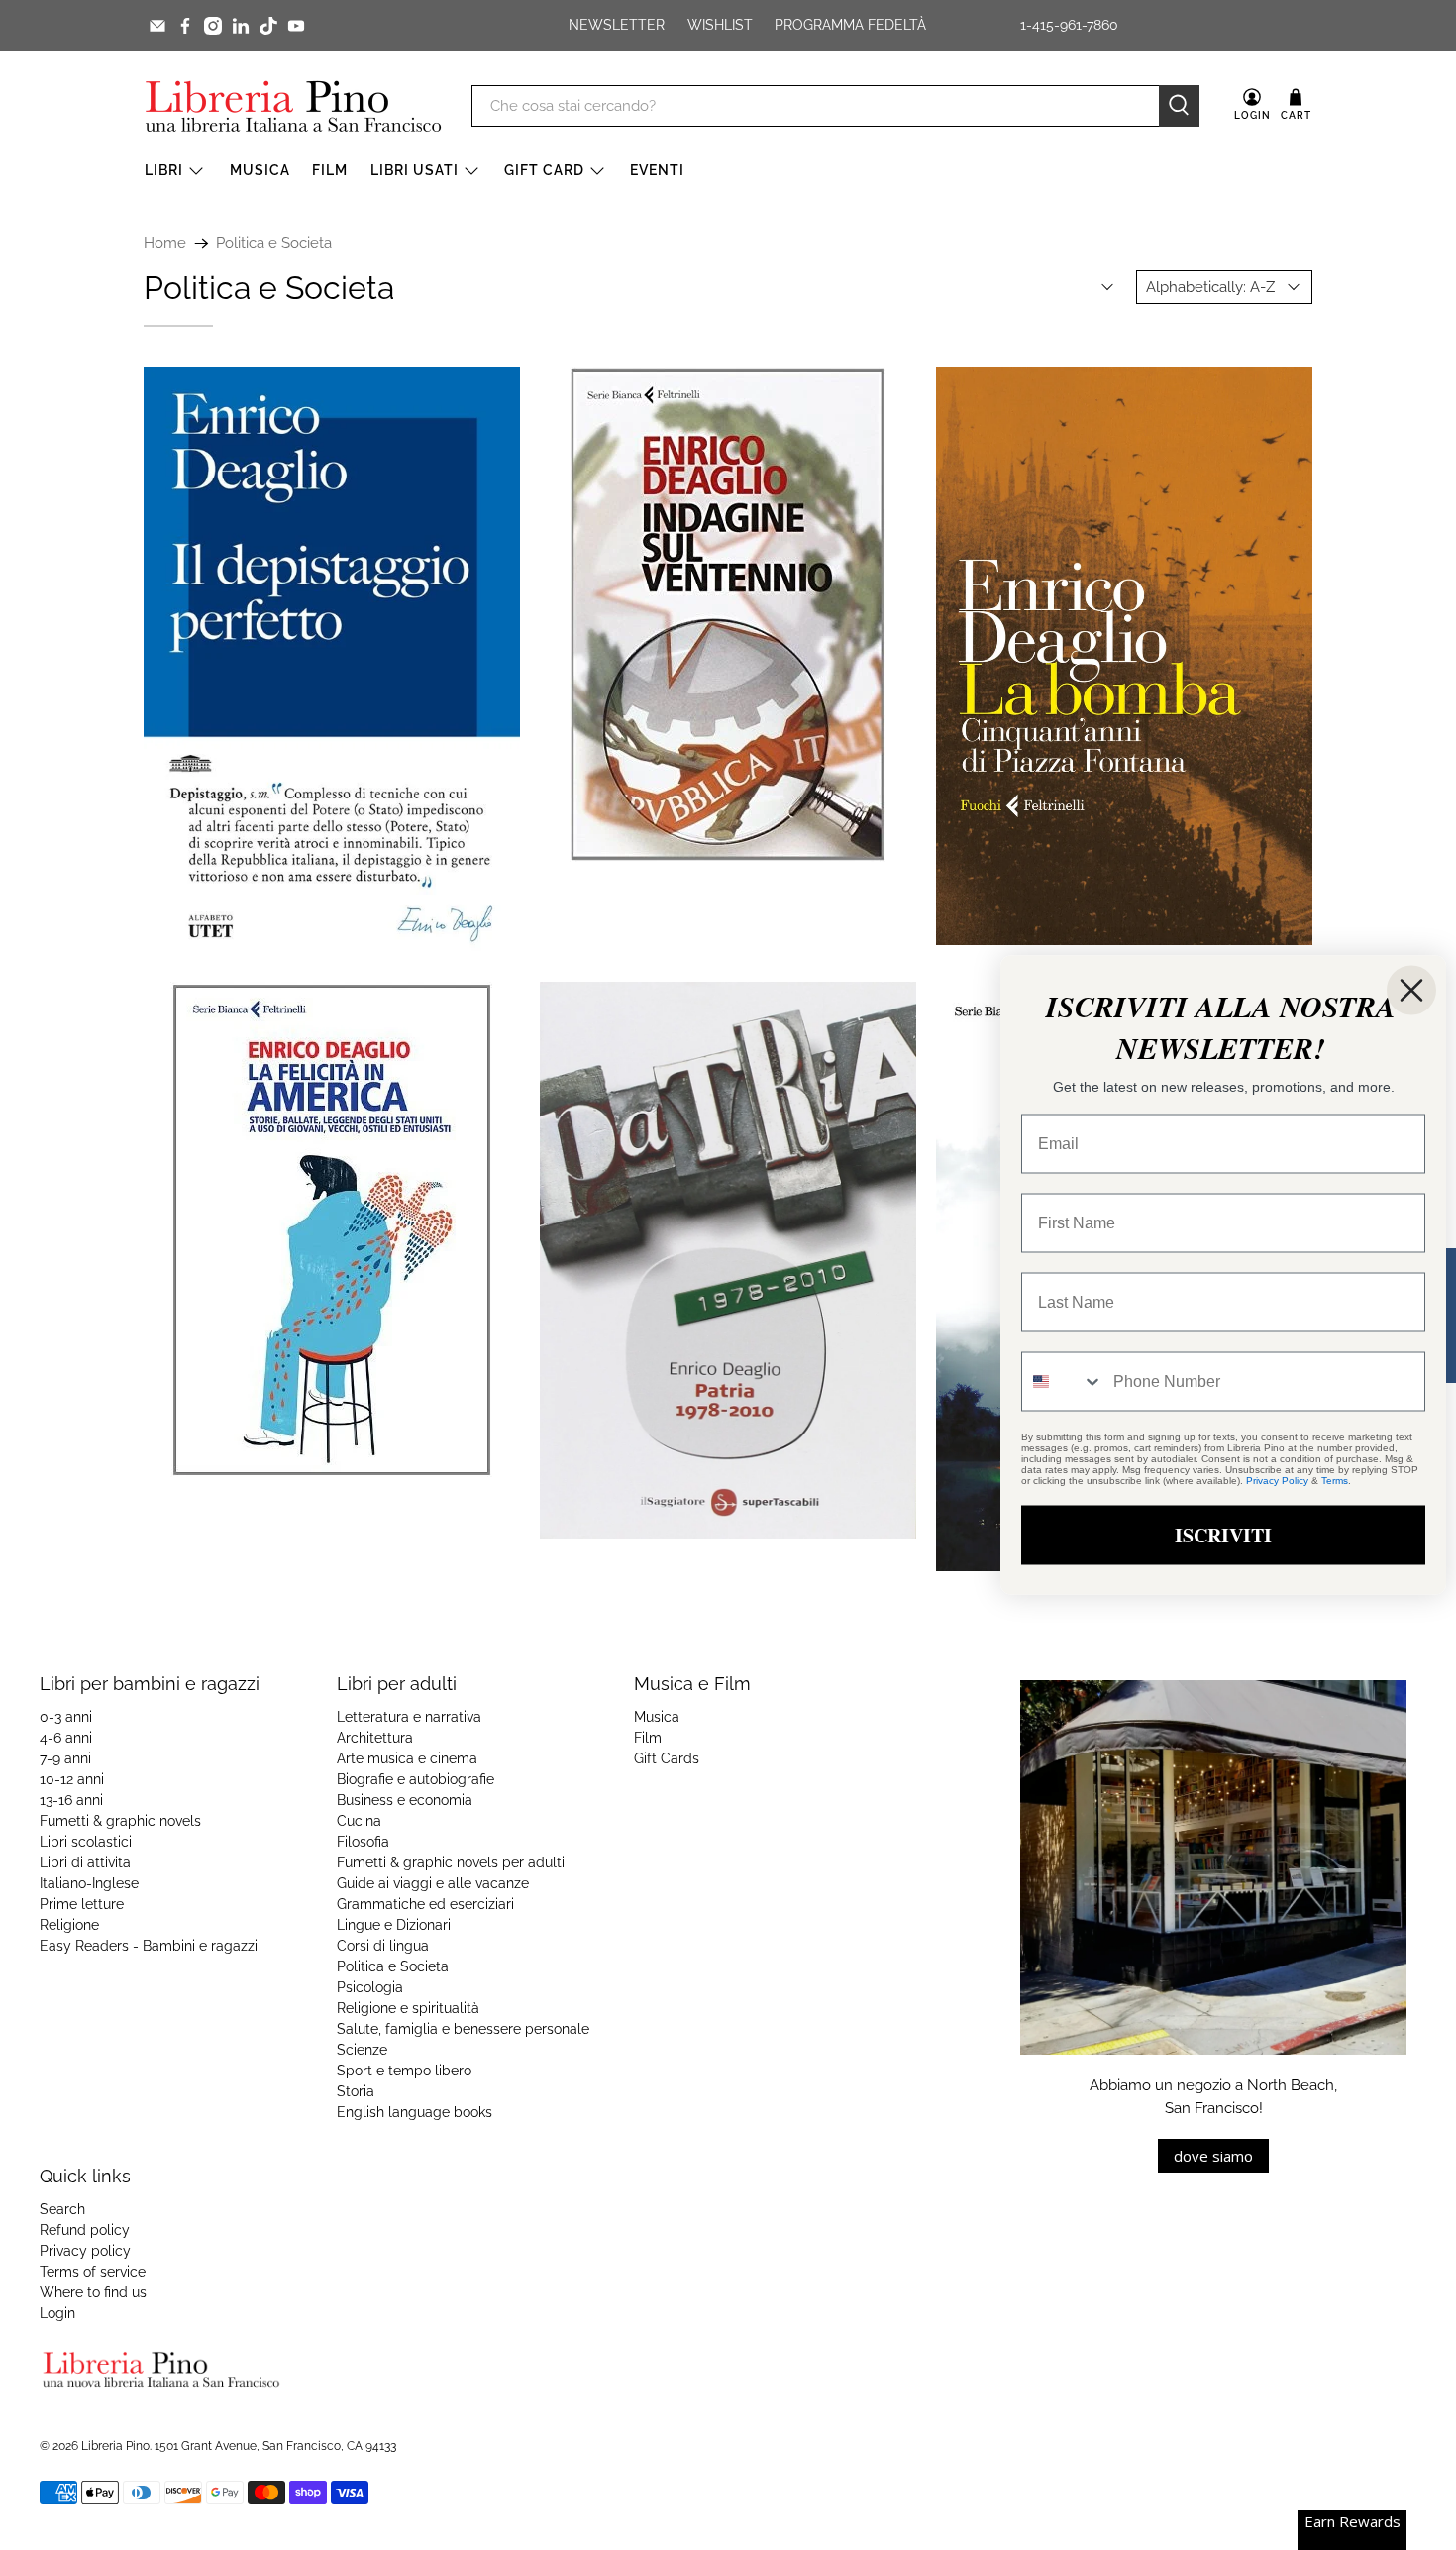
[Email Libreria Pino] (157, 26)
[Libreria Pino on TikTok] (268, 26)
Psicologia (370, 1987)
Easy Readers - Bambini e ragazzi (149, 1946)
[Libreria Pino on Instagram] (213, 26)
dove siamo (1213, 2156)
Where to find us (93, 2292)
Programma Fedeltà (850, 25)
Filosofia (363, 1842)
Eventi (657, 170)
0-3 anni (66, 1717)
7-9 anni (65, 1758)
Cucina (359, 1821)
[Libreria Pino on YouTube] (296, 26)
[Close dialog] (1411, 991)
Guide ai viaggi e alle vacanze (433, 1883)
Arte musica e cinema (407, 1758)
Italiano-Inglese (89, 1883)
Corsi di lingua (383, 1946)
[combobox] (1063, 1382)
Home (165, 243)
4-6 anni (66, 1738)
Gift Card (544, 170)
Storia (356, 2091)
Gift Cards (667, 1758)
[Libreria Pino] (293, 106)
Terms (1335, 1481)
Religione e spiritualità (408, 2008)
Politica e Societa (274, 243)
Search (62, 2209)
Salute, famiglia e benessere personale (463, 2029)
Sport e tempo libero (404, 2071)
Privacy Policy (1277, 1481)
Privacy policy (85, 2251)
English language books (415, 2112)
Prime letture (82, 1904)
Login (57, 2313)
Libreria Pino (115, 2446)
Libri (164, 170)
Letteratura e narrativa (409, 1717)
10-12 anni (72, 1779)
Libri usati (415, 170)
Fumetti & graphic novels (120, 1821)
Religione (69, 1925)
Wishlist (720, 25)
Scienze (362, 2050)
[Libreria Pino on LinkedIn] (241, 26)
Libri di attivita (85, 1862)
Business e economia (405, 1800)
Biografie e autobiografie (416, 1779)
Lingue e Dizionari (394, 1925)
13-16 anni (71, 1800)
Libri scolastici (86, 1842)
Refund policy (85, 2230)
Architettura (375, 1738)
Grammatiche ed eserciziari (425, 1904)
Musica (260, 170)
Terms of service (93, 2272)
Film (330, 170)
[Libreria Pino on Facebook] (185, 26)
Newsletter (617, 25)
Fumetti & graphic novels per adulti (451, 1862)
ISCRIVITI (1223, 1535)
